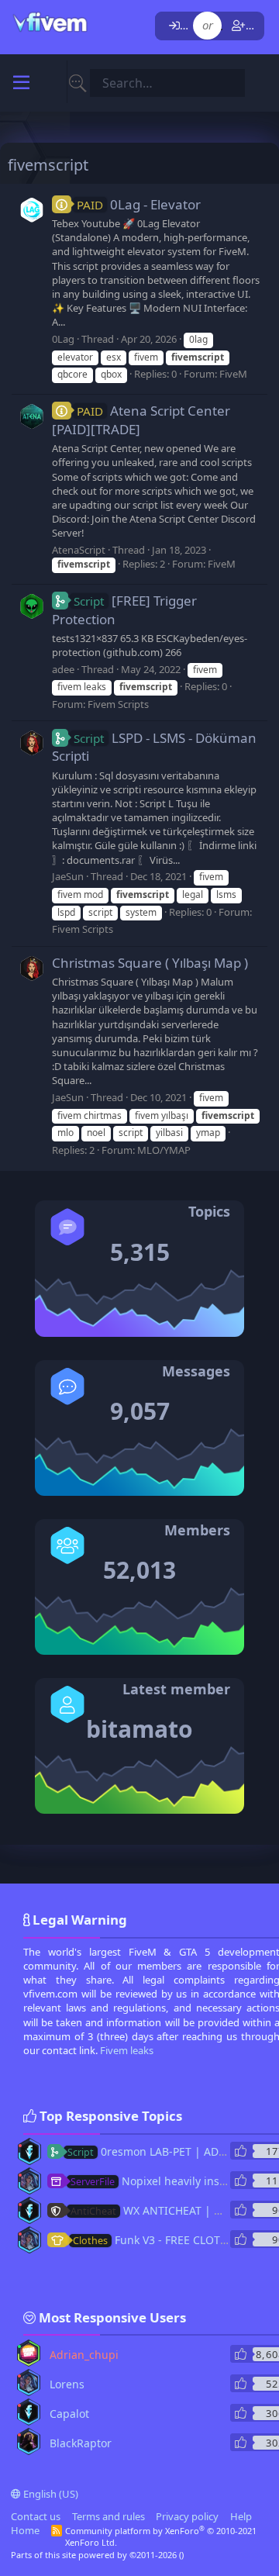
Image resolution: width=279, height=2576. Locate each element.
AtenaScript (79, 550)
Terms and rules (108, 2516)
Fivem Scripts (118, 704)
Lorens (67, 2384)
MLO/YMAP (164, 1150)
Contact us (36, 2516)
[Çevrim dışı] (20, 2146)
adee (63, 669)
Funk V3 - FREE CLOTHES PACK (171, 2240)
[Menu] (21, 83)
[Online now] (19, 2346)
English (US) (50, 2494)
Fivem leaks (127, 2050)
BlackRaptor (81, 2443)
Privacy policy (187, 2516)
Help (241, 2516)
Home (25, 2530)
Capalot (69, 2414)
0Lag (63, 339)
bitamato (139, 1729)
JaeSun (68, 876)
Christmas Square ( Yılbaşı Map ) (150, 963)
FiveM (233, 374)
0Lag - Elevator (139, 204)
